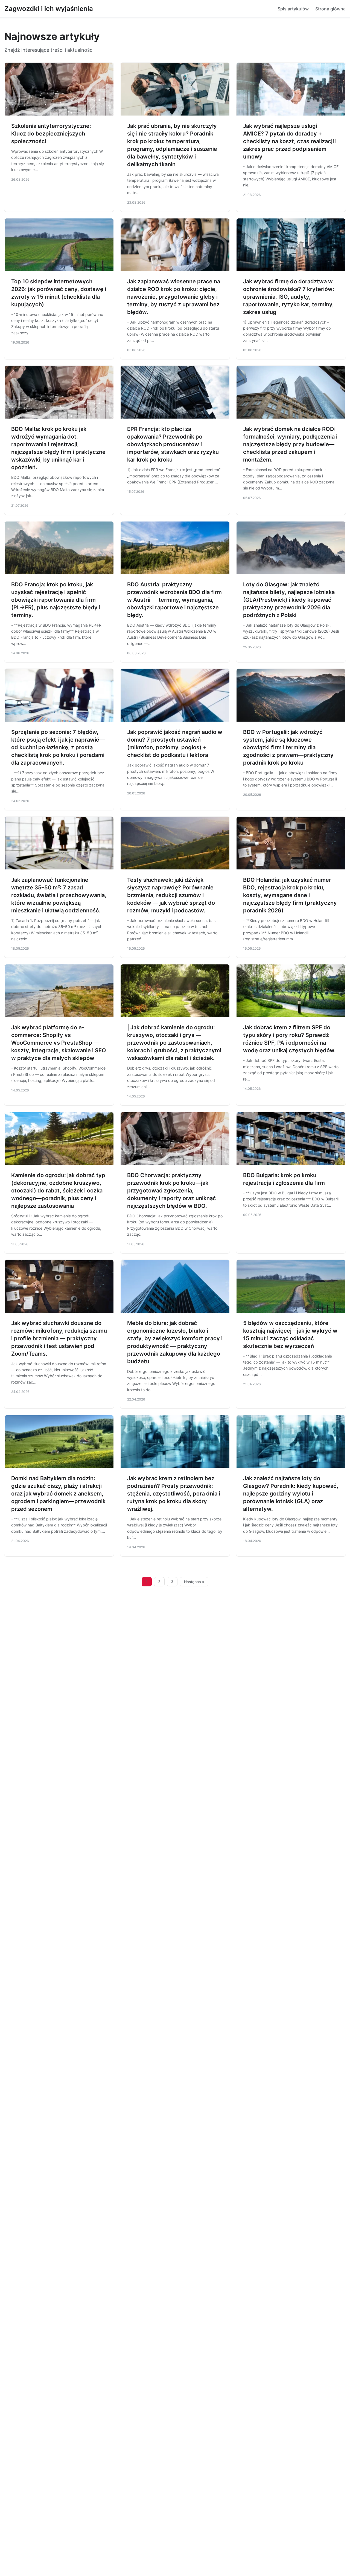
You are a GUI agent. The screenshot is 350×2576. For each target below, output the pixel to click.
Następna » (194, 1582)
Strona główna (330, 9)
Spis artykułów (293, 9)
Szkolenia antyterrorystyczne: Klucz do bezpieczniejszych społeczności (51, 134)
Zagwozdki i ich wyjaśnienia (49, 9)
